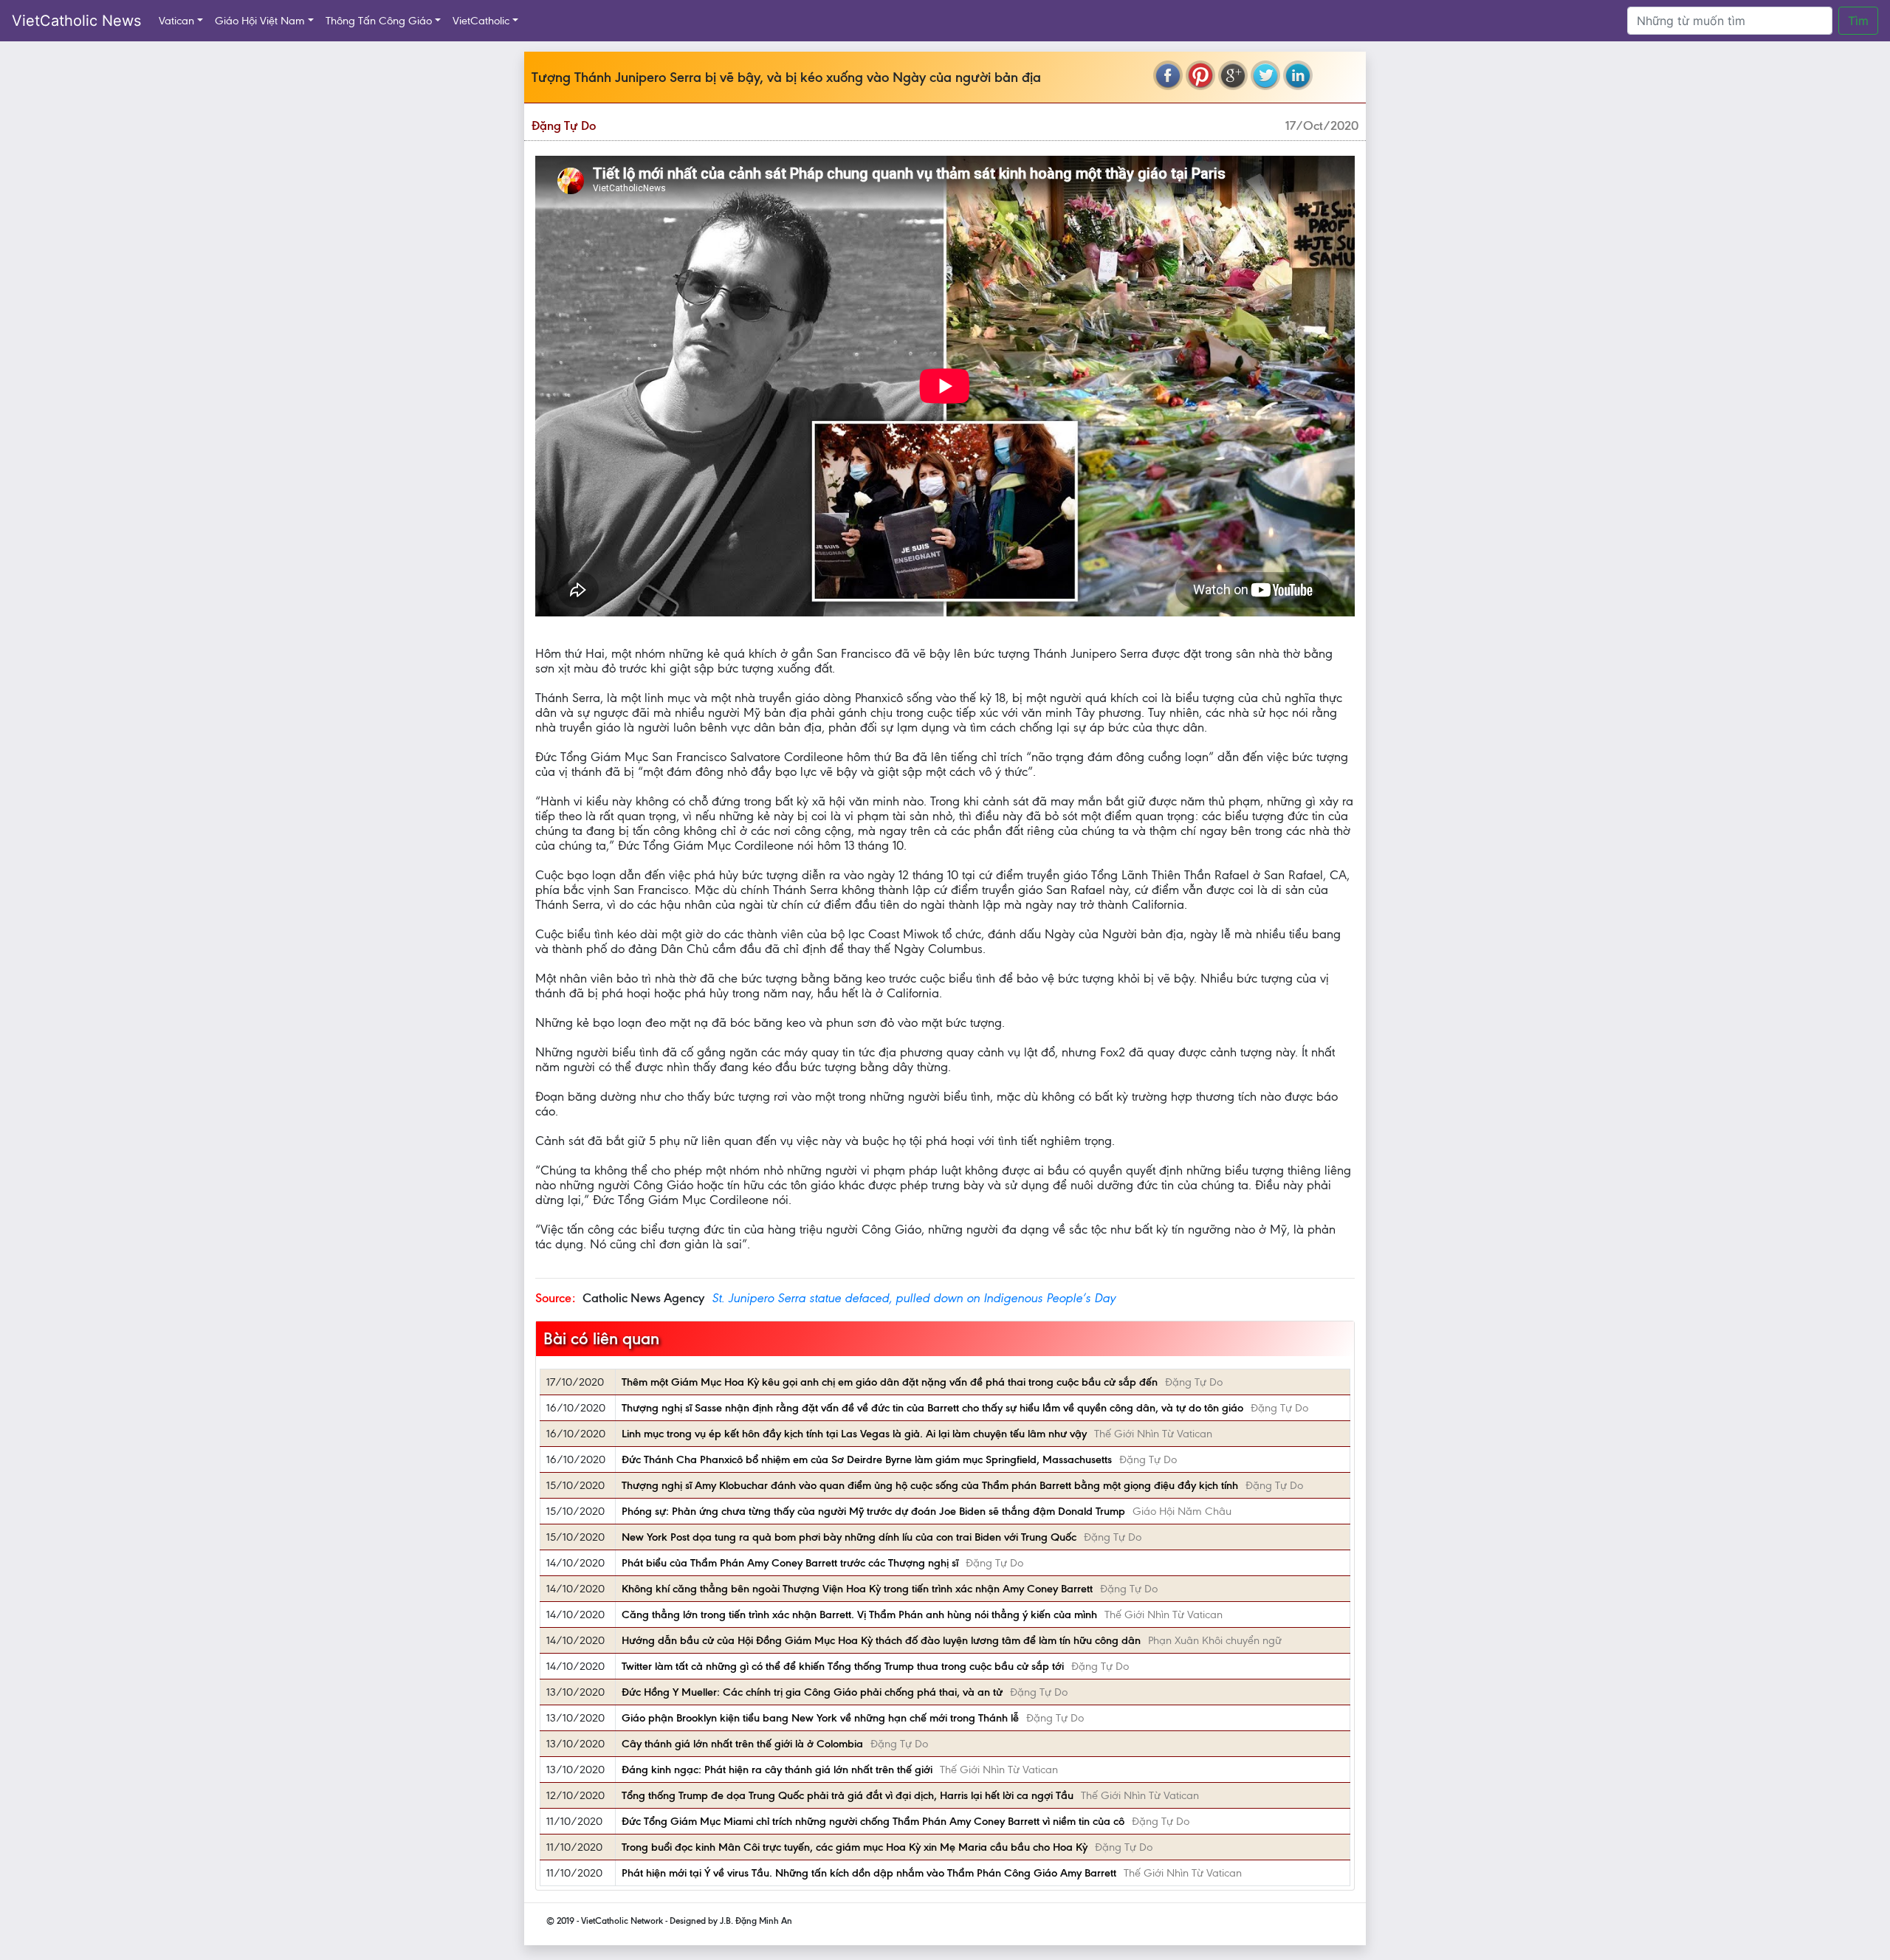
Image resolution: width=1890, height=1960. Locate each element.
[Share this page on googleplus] (1233, 75)
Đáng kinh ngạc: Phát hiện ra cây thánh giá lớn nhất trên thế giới (777, 1770)
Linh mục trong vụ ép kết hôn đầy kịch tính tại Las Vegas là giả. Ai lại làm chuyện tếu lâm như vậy (854, 1434)
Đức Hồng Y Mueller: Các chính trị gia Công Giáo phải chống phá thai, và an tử (812, 1692)
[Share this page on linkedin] (1298, 75)
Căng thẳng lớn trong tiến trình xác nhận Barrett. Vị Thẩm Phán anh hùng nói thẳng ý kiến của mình (859, 1615)
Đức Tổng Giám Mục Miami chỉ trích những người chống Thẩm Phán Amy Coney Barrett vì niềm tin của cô (873, 1821)
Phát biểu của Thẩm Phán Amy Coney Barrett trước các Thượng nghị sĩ (790, 1563)
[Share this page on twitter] (1265, 75)
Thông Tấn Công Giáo (379, 21)
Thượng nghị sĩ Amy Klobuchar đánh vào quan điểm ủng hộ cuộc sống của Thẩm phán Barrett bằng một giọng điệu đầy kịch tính (930, 1485)
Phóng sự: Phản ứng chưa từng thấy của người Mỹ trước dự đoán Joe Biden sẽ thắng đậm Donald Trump (873, 1511)
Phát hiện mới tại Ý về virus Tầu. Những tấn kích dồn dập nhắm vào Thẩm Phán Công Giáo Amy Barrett (869, 1873)
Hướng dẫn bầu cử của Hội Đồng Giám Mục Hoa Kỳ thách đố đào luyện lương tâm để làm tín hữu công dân (881, 1640)
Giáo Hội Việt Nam (260, 21)
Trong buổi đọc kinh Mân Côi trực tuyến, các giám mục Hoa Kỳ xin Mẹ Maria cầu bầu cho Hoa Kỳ (855, 1847)
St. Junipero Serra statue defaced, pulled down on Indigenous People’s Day (914, 1298)
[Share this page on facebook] (1168, 75)
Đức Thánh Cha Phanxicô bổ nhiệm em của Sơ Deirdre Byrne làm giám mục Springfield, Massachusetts (867, 1459)
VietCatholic (481, 21)
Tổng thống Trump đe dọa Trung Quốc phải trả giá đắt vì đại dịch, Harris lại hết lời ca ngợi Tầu (848, 1795)
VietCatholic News (76, 21)
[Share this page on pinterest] (1200, 75)
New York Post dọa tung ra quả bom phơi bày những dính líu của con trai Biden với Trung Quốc (849, 1537)
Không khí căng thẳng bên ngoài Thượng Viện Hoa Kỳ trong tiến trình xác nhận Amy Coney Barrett (857, 1589)
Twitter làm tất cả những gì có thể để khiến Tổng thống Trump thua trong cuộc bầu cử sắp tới (843, 1666)
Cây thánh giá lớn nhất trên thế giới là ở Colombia (742, 1744)
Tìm (1858, 21)
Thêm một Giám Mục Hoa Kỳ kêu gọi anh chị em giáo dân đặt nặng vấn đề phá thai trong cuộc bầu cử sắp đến (890, 1382)
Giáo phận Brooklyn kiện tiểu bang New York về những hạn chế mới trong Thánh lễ (820, 1718)
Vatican (176, 21)
